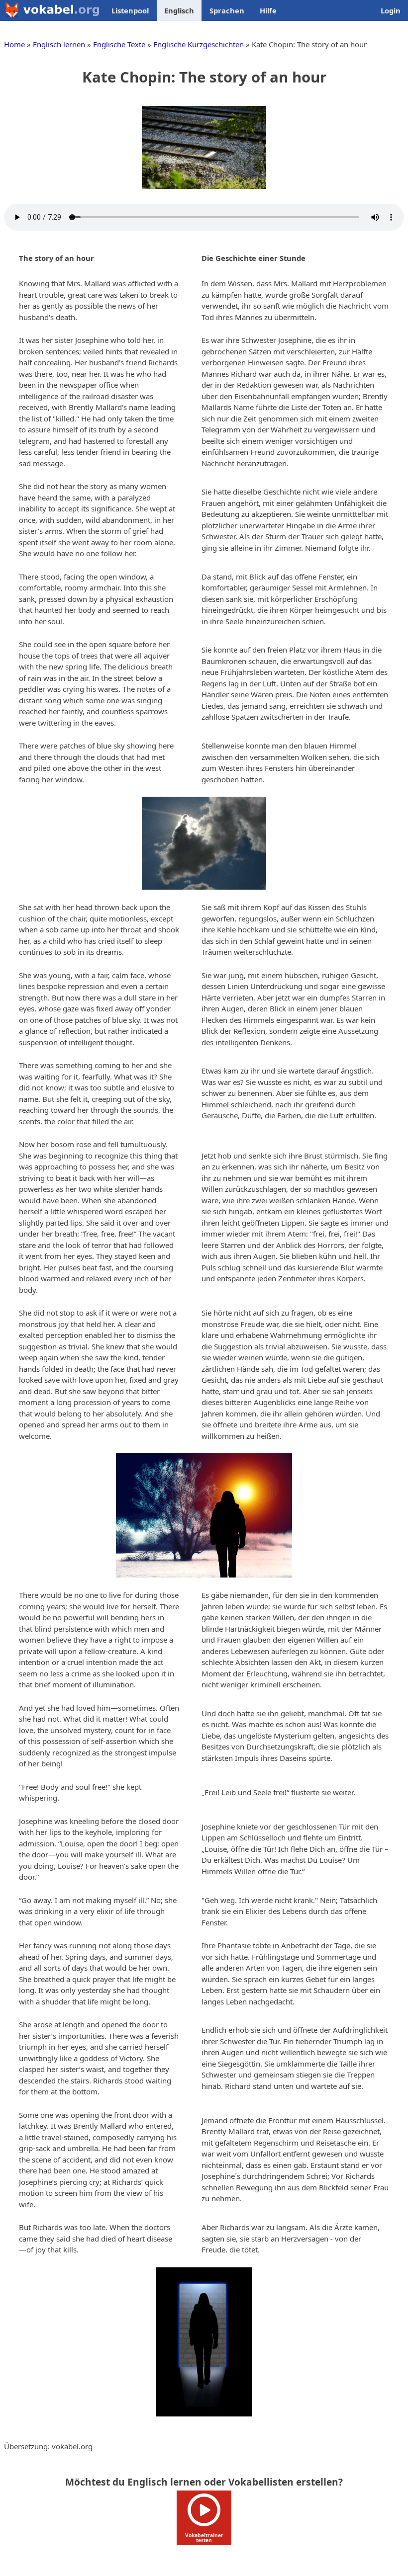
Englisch (179, 10)
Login (391, 10)
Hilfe (268, 10)
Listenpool (130, 10)
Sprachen (227, 10)
